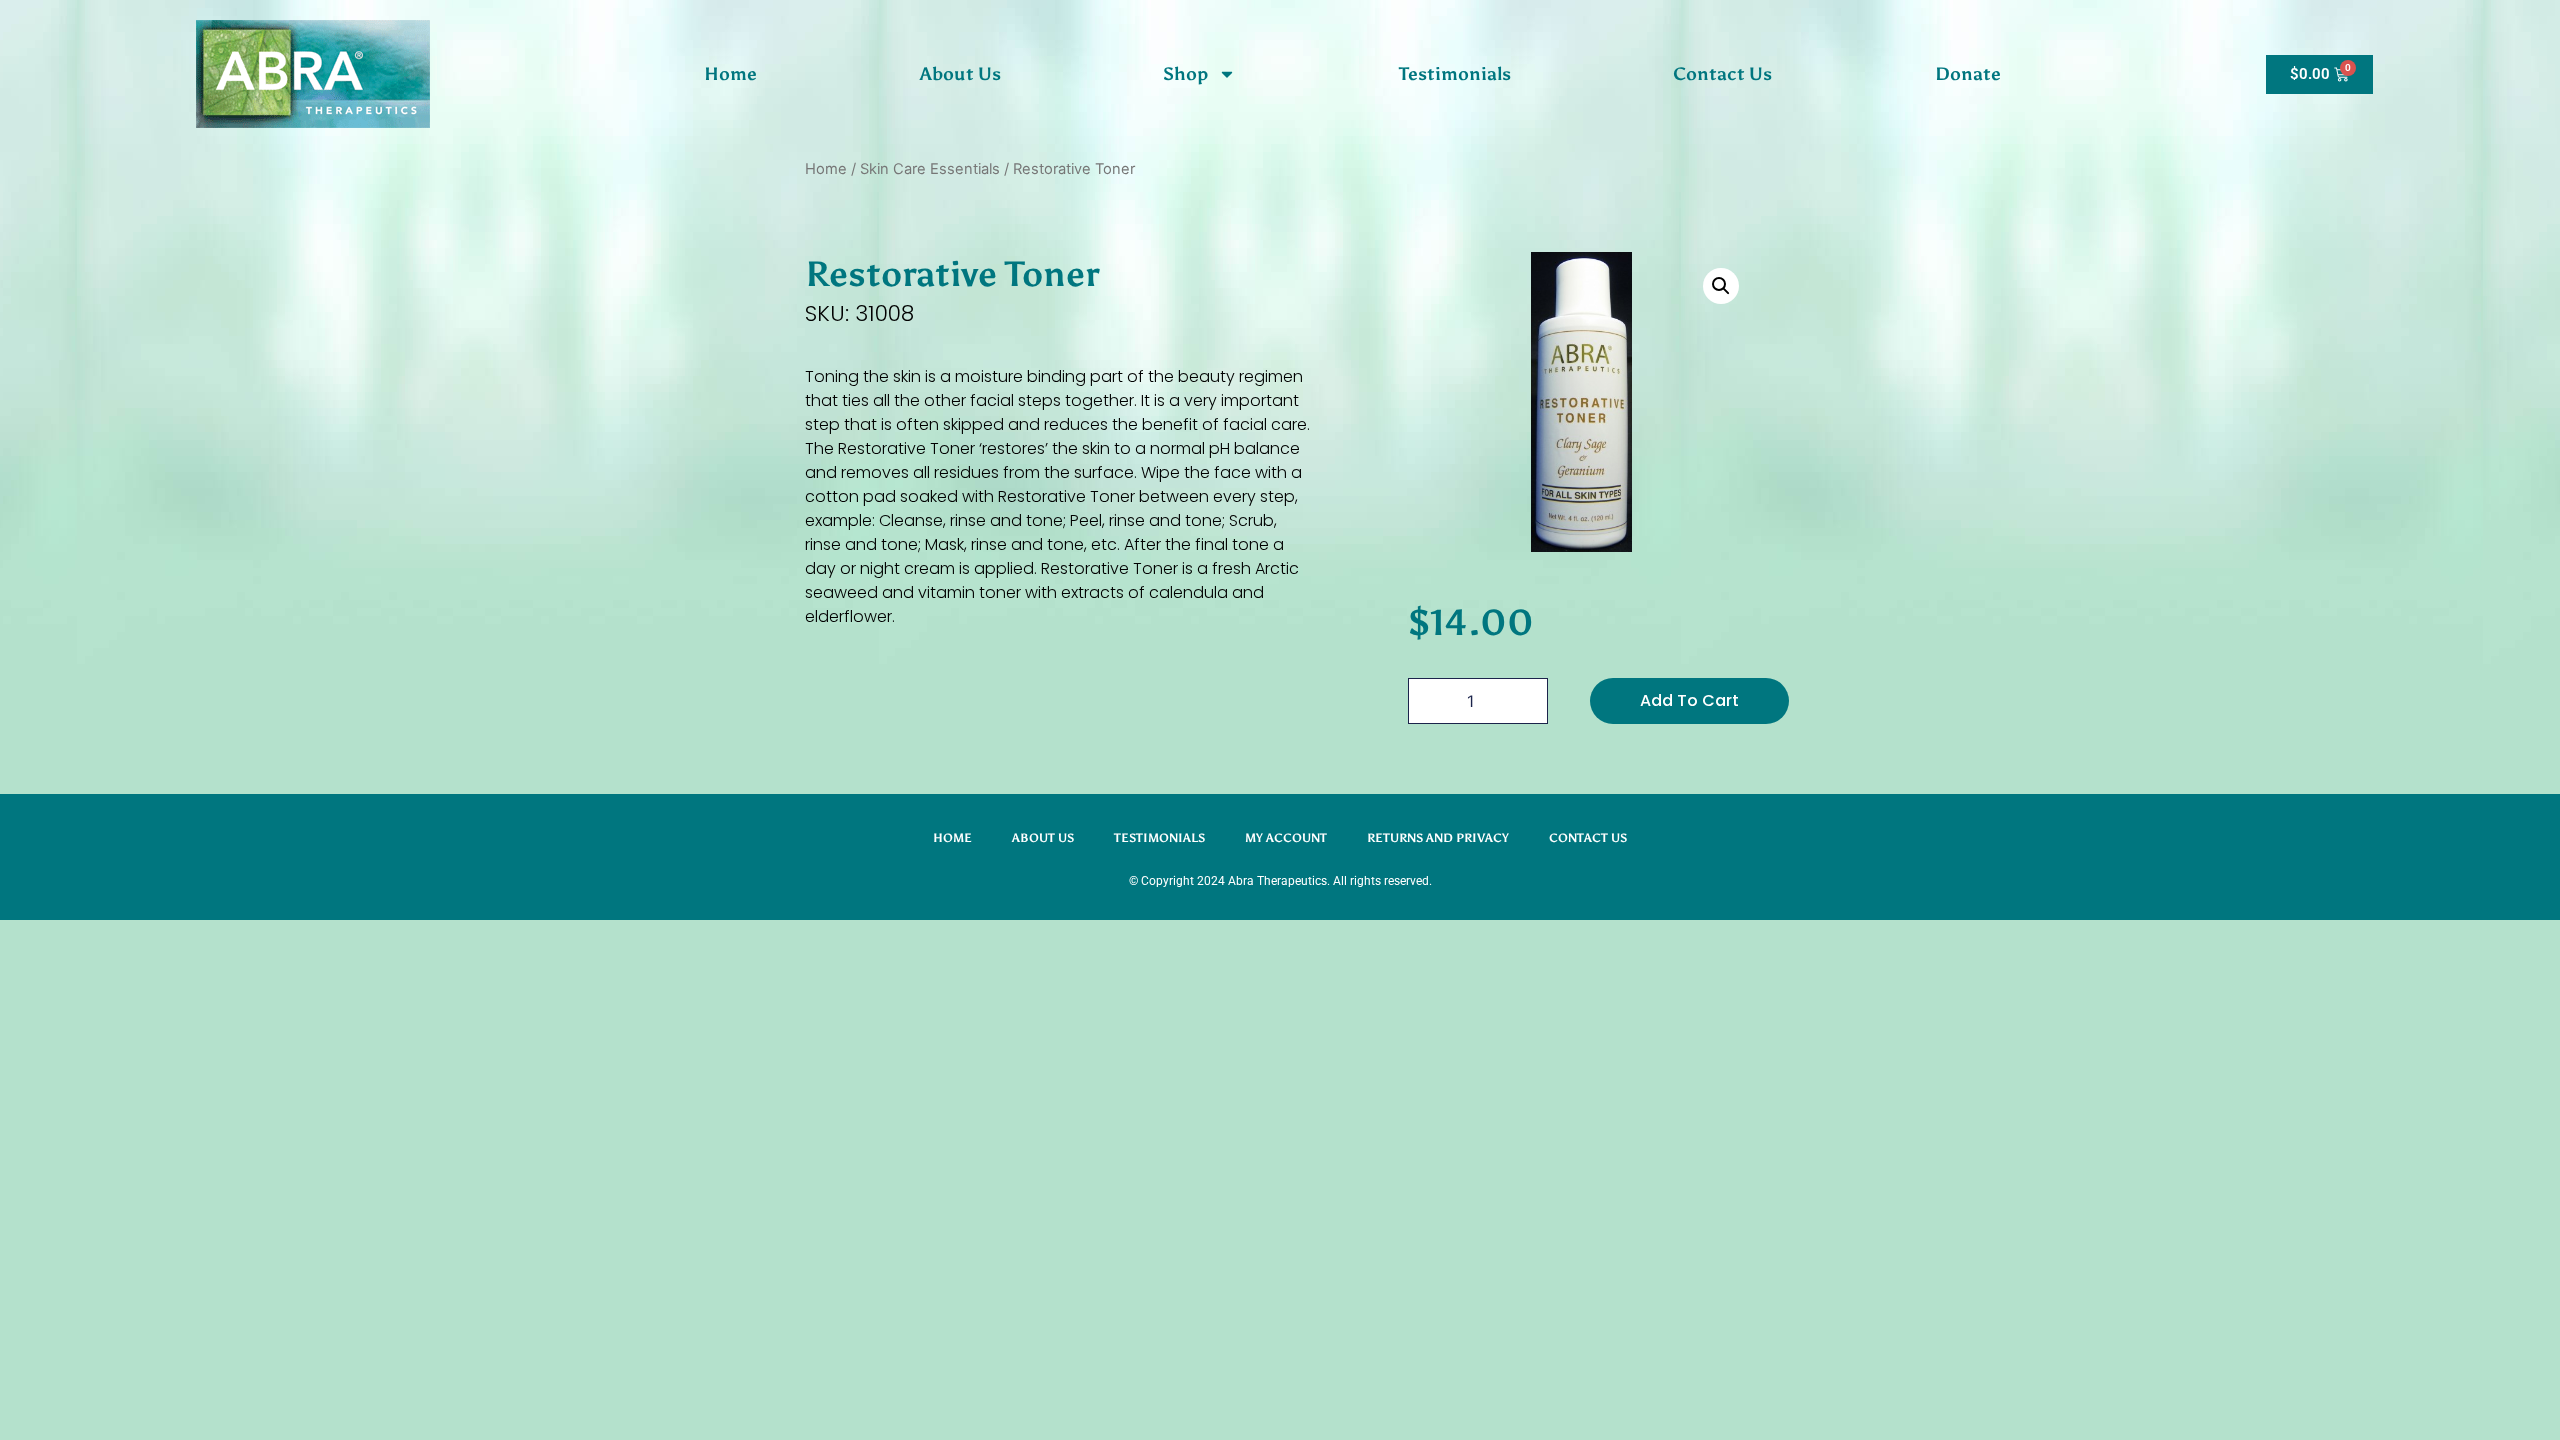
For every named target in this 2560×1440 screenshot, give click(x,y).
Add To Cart (1689, 700)
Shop (1185, 74)
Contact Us (1722, 74)
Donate (1968, 74)
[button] (1721, 286)
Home (730, 74)
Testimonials (1455, 74)
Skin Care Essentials (930, 169)
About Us (960, 74)
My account (1286, 838)
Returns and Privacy (1438, 838)
